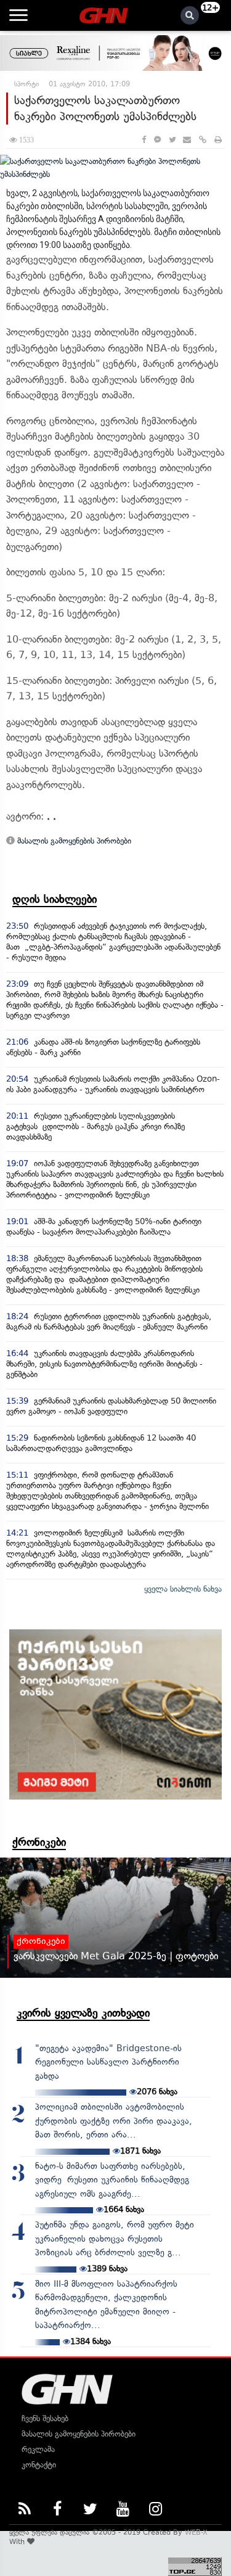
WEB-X (196, 2532)
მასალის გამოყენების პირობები (73, 841)
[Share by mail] (187, 140)
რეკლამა (38, 2449)
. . (51, 816)
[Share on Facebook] (144, 140)
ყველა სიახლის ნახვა (183, 1589)
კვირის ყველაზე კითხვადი (83, 2013)
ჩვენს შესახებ (45, 2418)
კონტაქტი (39, 2465)
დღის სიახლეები (55, 899)
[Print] (218, 140)
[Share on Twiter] (172, 140)
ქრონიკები (39, 1842)
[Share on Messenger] (157, 140)
